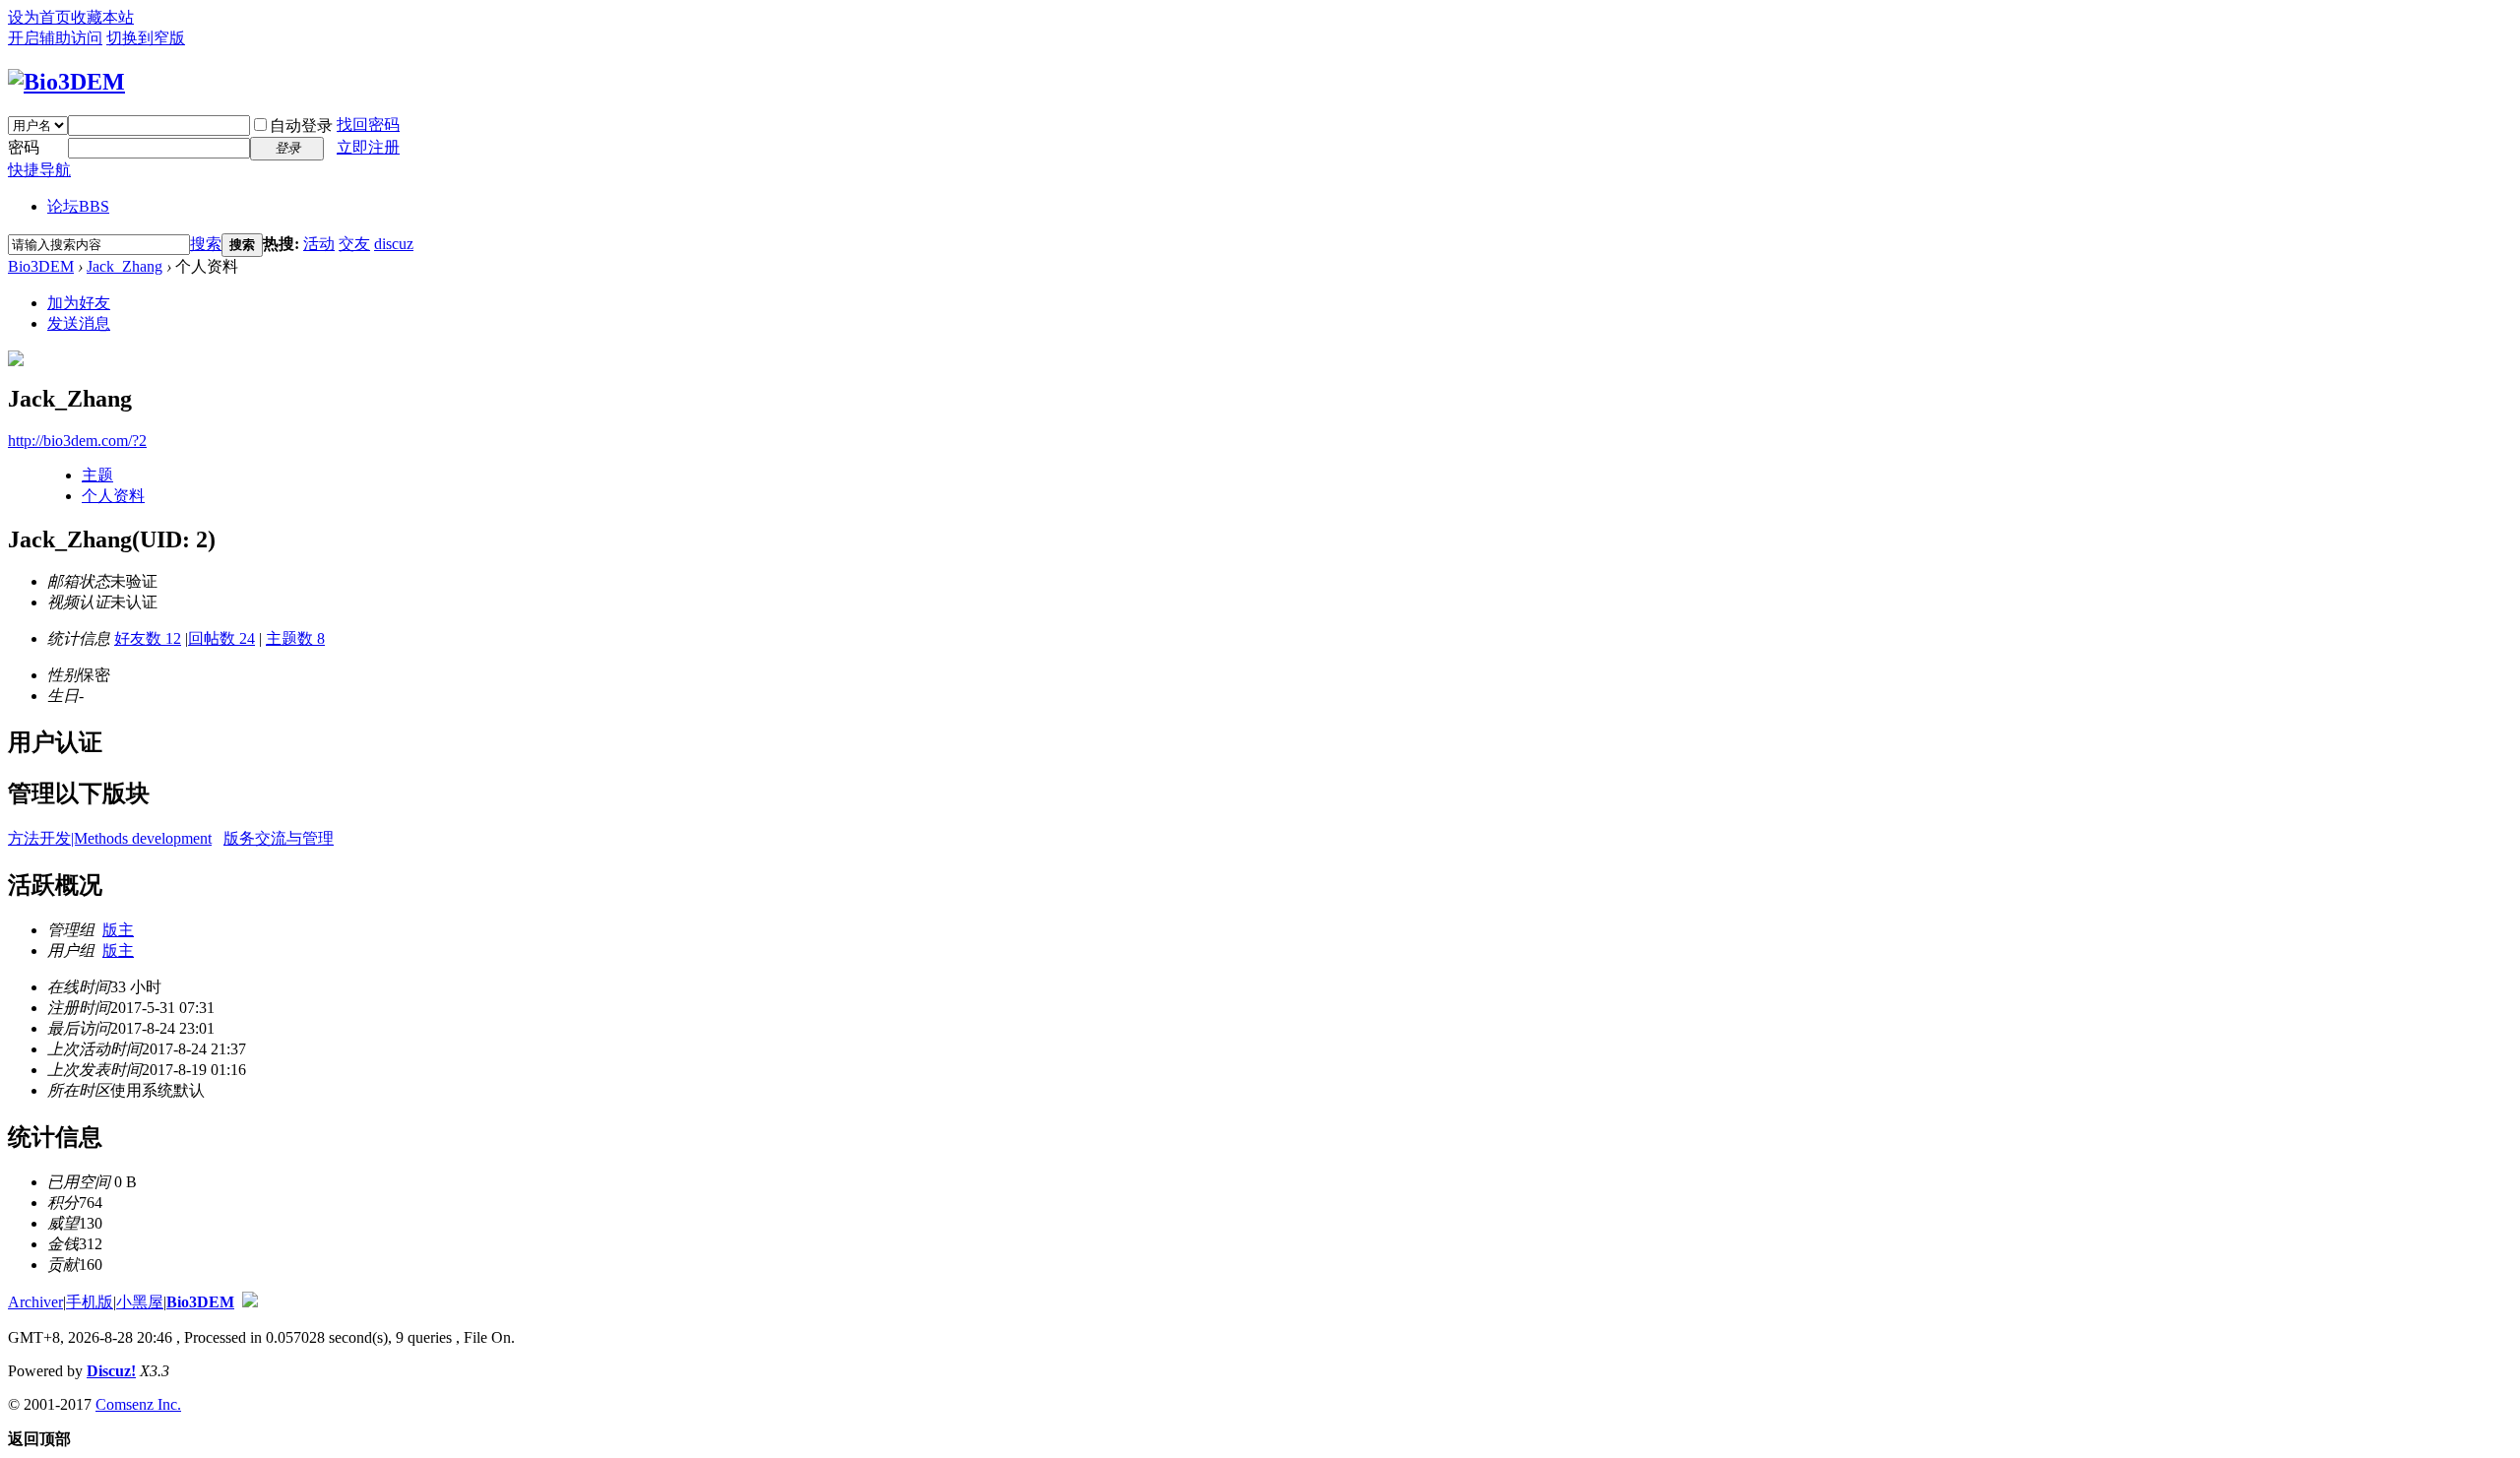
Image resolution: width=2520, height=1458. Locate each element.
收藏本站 (102, 17)
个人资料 (113, 496)
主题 (97, 475)
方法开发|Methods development (110, 838)
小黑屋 (140, 1302)
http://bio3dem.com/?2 (77, 441)
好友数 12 (148, 638)
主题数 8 (295, 638)
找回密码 (368, 125)
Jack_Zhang (125, 266)
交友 (354, 244)
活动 (319, 244)
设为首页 (39, 17)
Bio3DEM (41, 266)
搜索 (206, 244)
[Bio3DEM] (66, 82)
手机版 (90, 1302)
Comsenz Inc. (138, 1404)
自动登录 (301, 126)
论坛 (78, 206)
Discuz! (111, 1371)
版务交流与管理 (279, 838)
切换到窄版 (146, 38)
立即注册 (368, 147)
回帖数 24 (221, 638)
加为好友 (79, 303)
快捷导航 (39, 170)
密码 (24, 147)
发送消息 (79, 323)
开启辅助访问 (55, 38)
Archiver (35, 1302)
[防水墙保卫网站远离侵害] (250, 1302)
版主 (118, 930)
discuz (394, 244)
